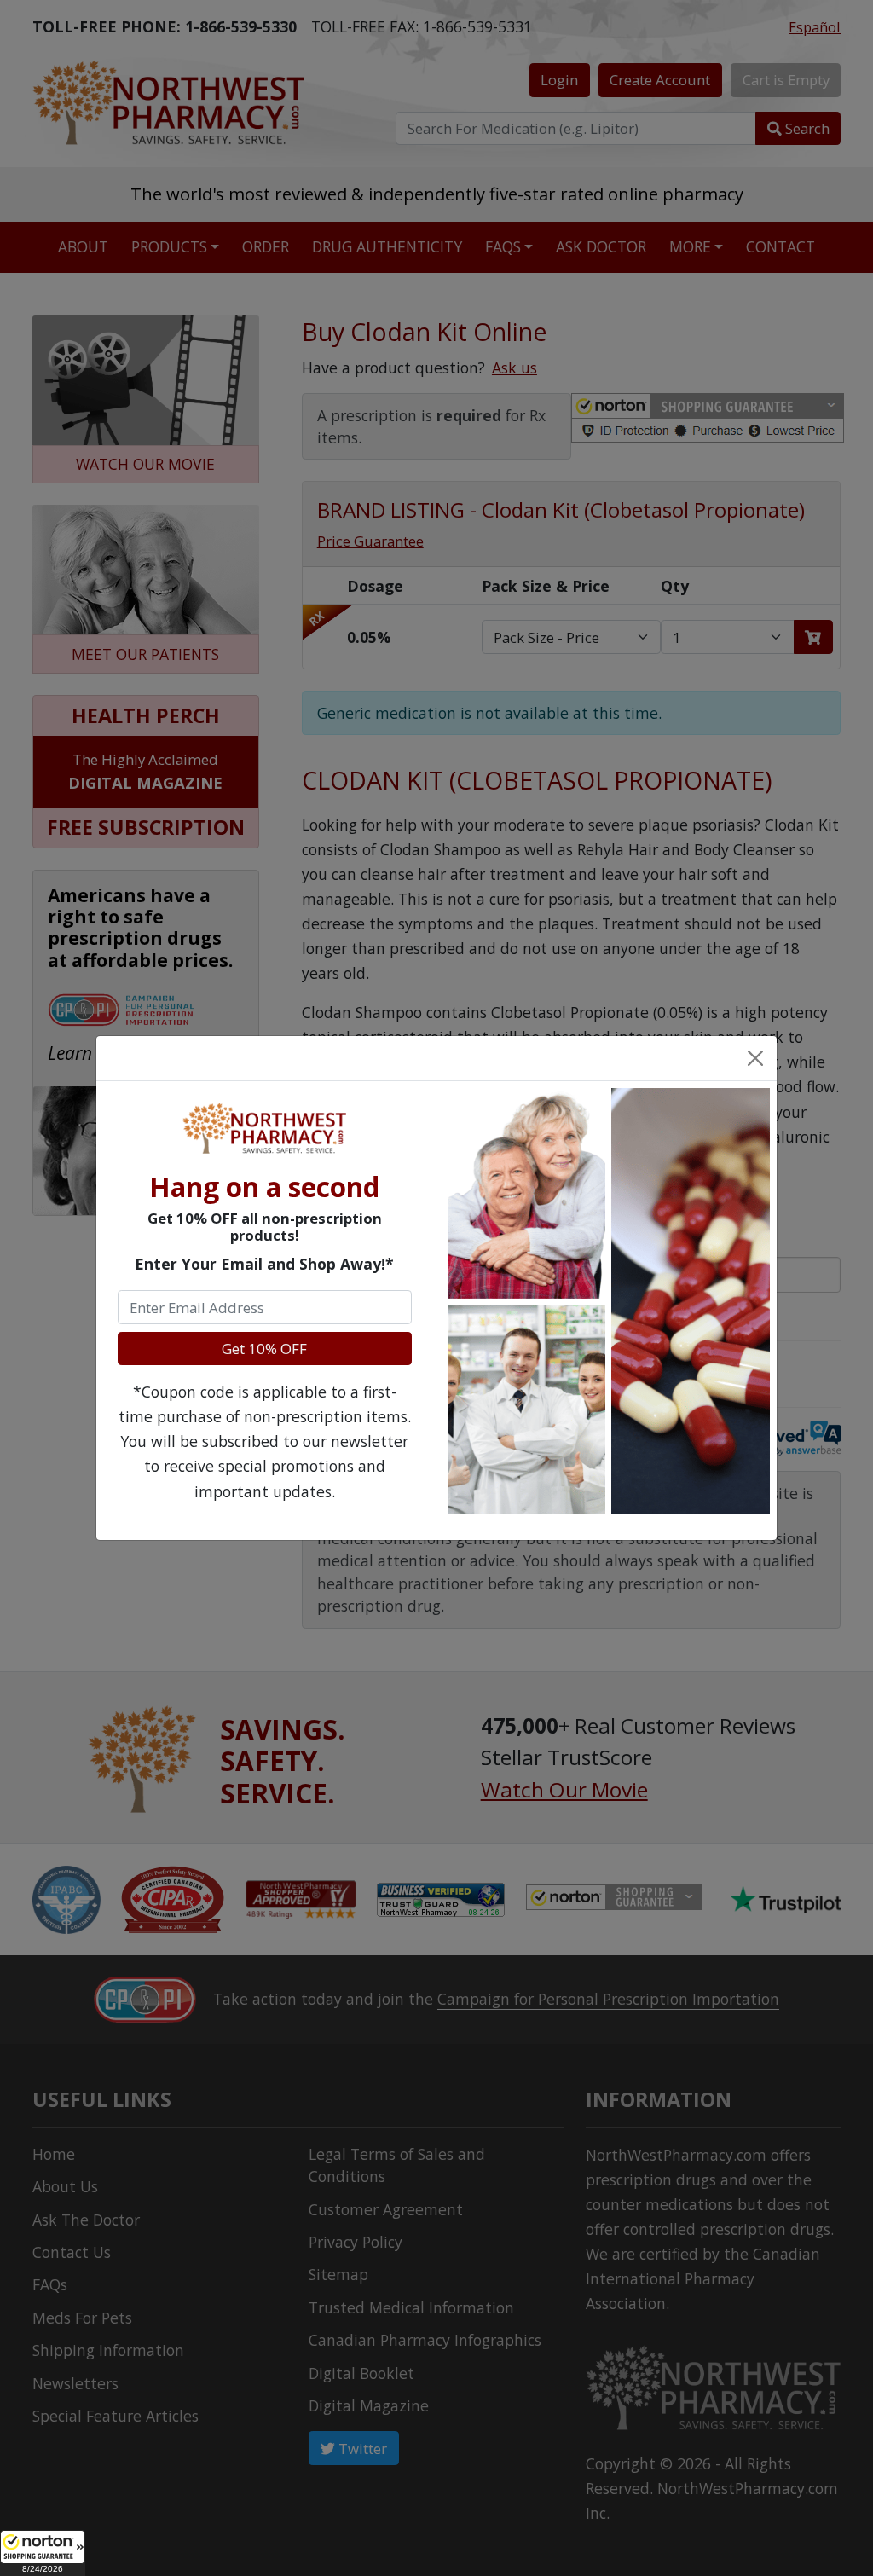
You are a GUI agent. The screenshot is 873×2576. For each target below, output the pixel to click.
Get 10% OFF (264, 1349)
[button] (43, 2553)
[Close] (754, 1058)
